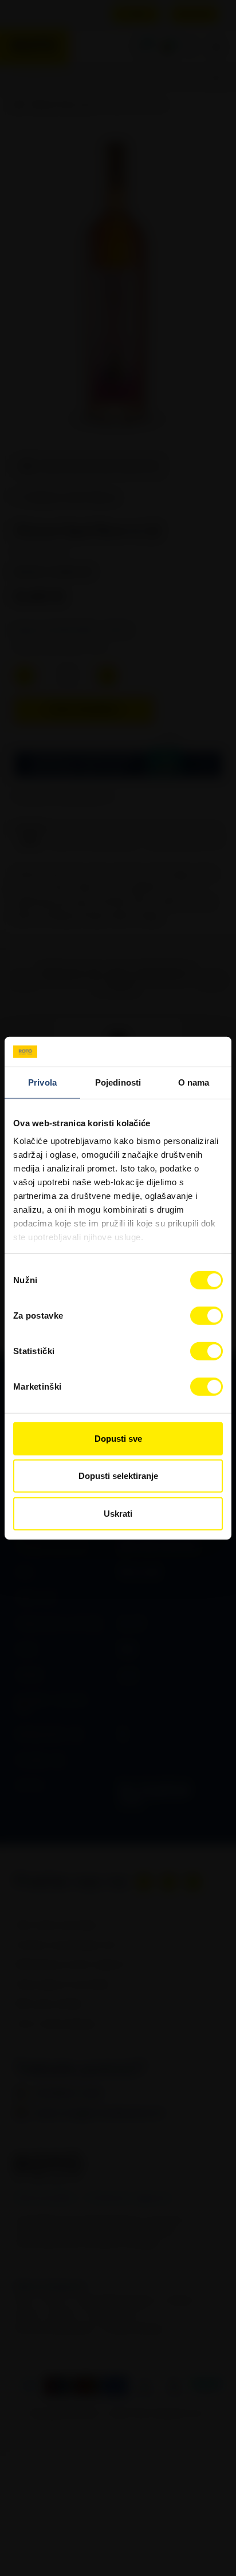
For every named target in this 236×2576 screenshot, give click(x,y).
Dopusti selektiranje (118, 1476)
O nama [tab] (194, 1082)
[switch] (206, 1316)
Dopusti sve (118, 1439)
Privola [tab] (42, 1082)
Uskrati (118, 1514)
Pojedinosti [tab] (118, 1082)
